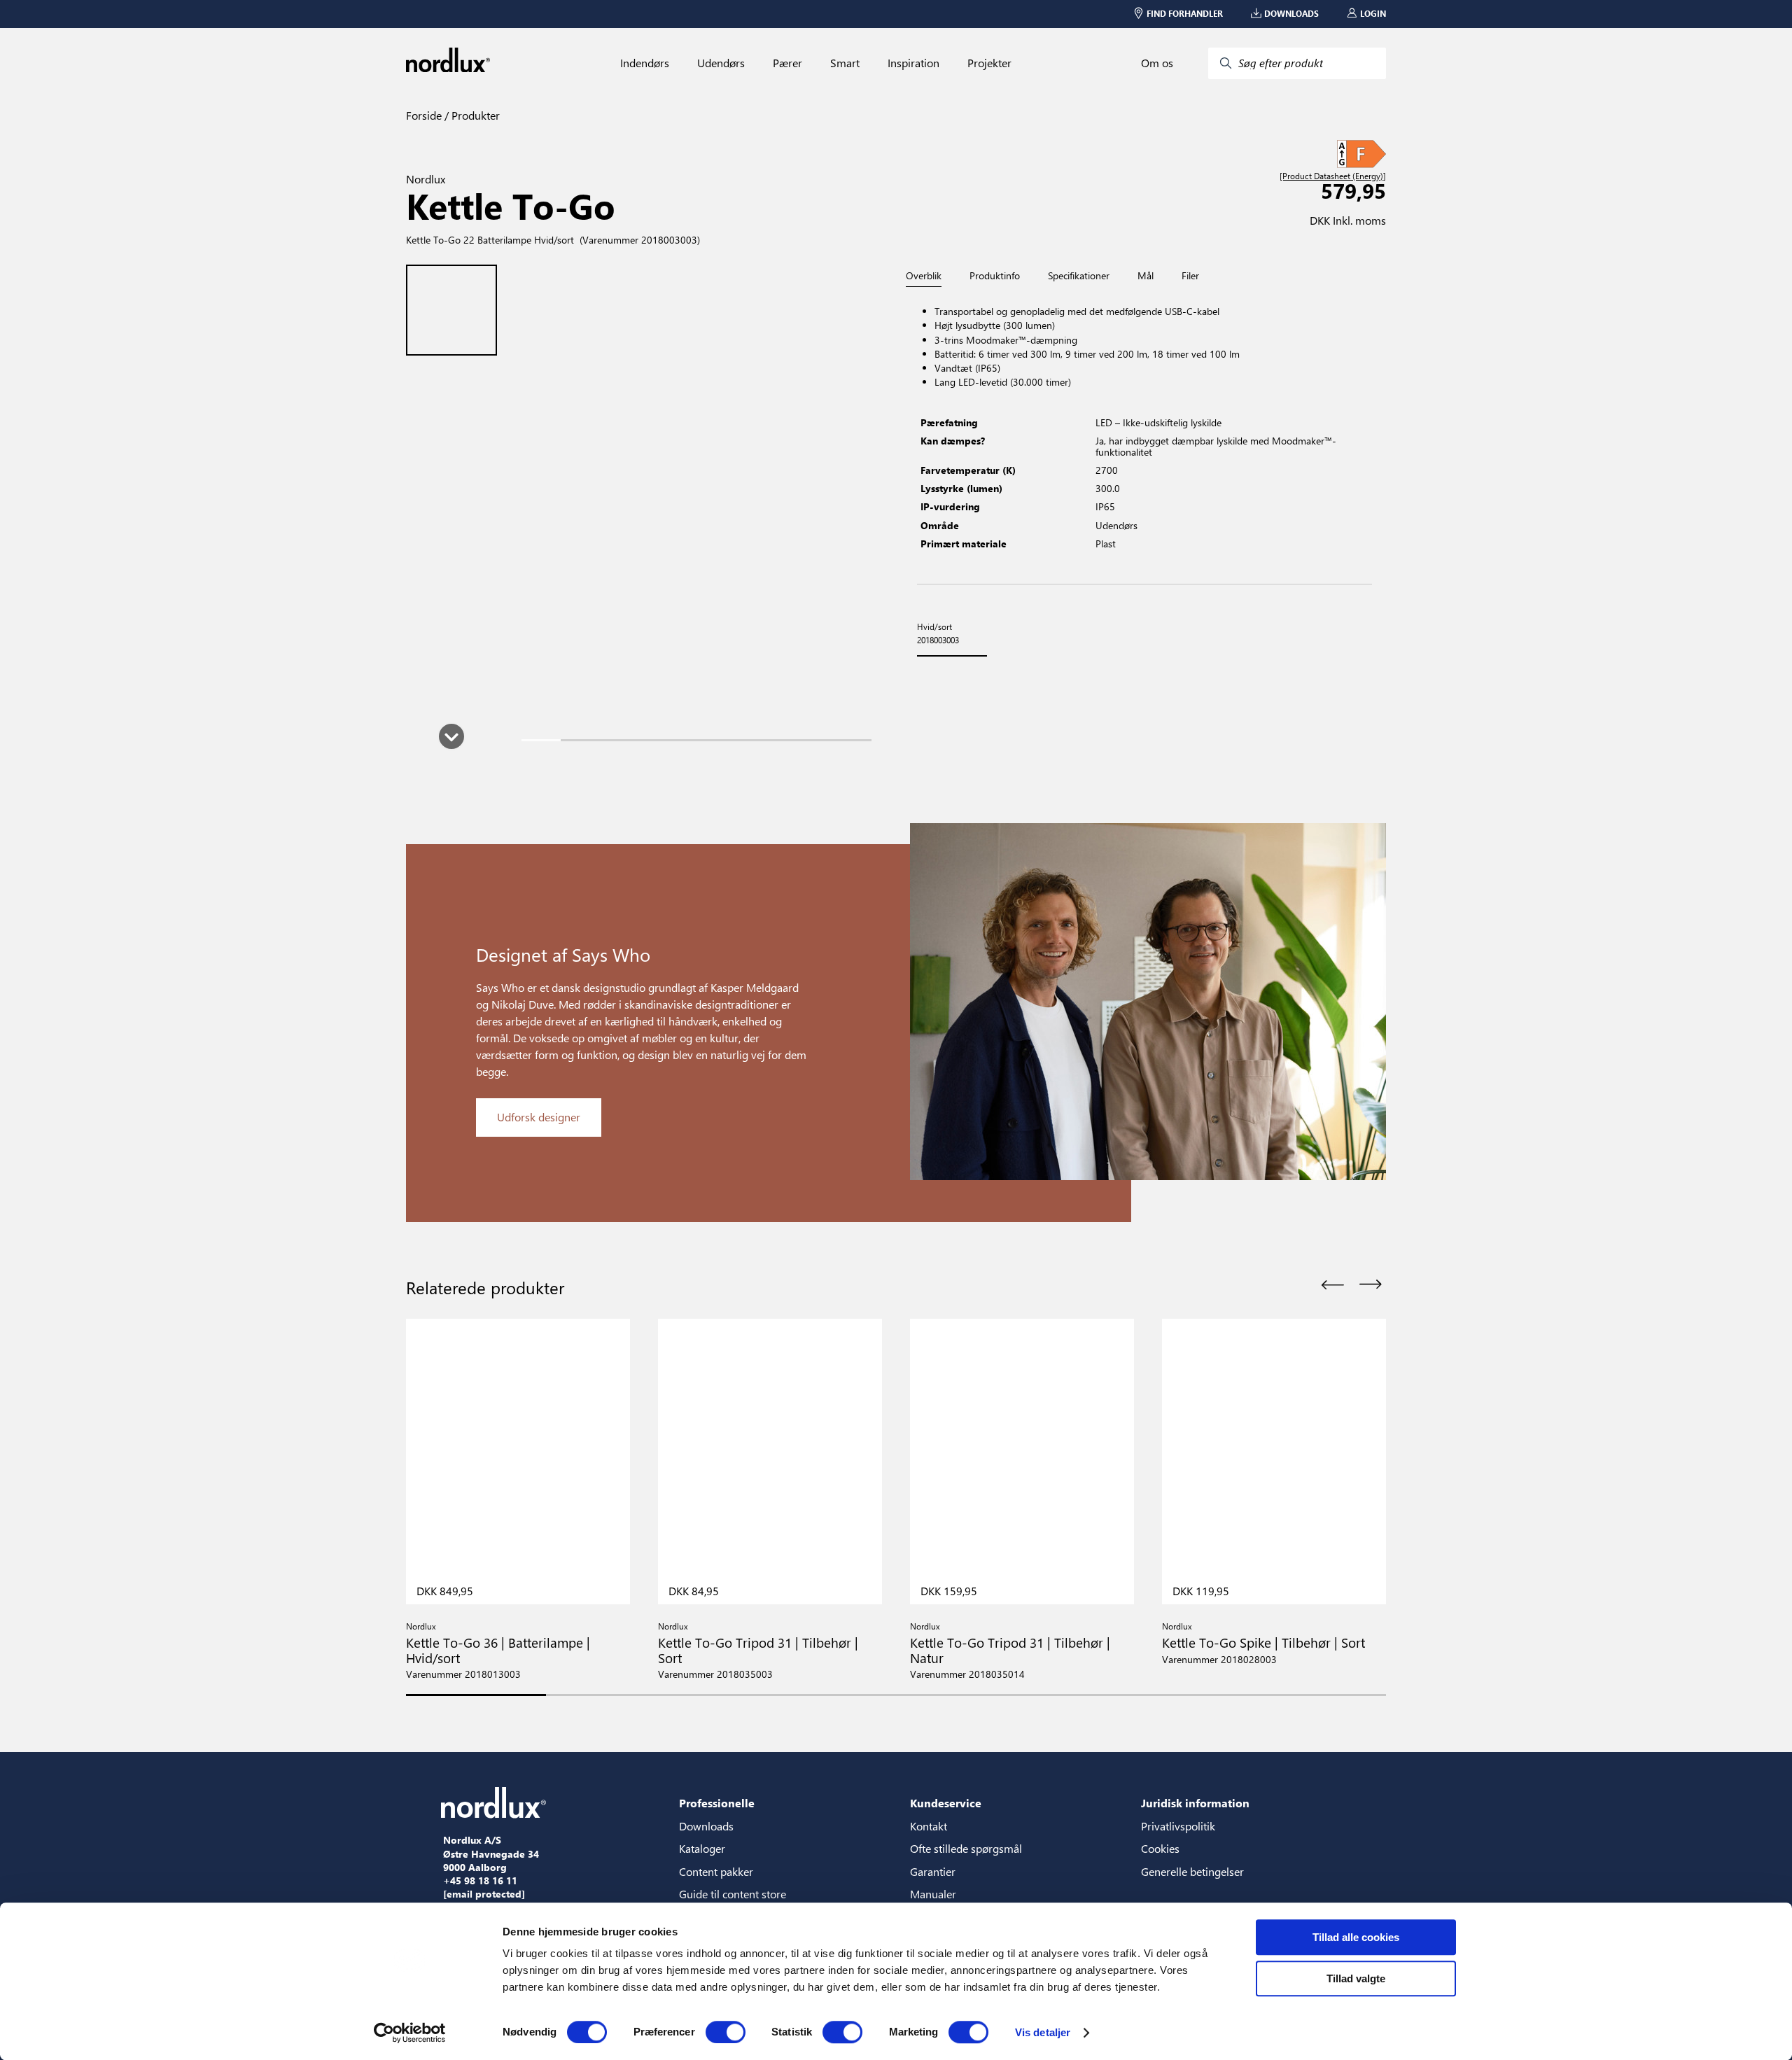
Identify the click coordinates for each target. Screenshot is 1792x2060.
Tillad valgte (1356, 1978)
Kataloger (702, 1848)
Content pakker (716, 1871)
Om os (1157, 63)
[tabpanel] (1144, 436)
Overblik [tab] (924, 276)
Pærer (787, 63)
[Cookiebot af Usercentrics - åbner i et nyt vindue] (410, 2033)
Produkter (474, 115)
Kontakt (929, 1826)
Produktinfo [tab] (995, 276)
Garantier (933, 1871)
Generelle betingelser (1192, 1871)
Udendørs (721, 63)
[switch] (726, 2032)
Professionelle (717, 1803)
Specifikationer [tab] (1079, 276)
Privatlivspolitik (1178, 1826)
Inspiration (913, 63)
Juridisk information (1195, 1803)
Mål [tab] (1146, 276)
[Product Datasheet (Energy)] (1333, 176)
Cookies (1160, 1848)
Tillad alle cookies (1356, 1937)
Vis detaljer (1043, 2032)
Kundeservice (946, 1803)
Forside (424, 115)
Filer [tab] (1190, 276)
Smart (845, 63)
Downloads (706, 1826)
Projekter (989, 63)
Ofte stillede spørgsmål (966, 1848)
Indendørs (645, 63)
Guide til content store (733, 1894)
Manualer (933, 1894)
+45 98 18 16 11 (480, 1881)
